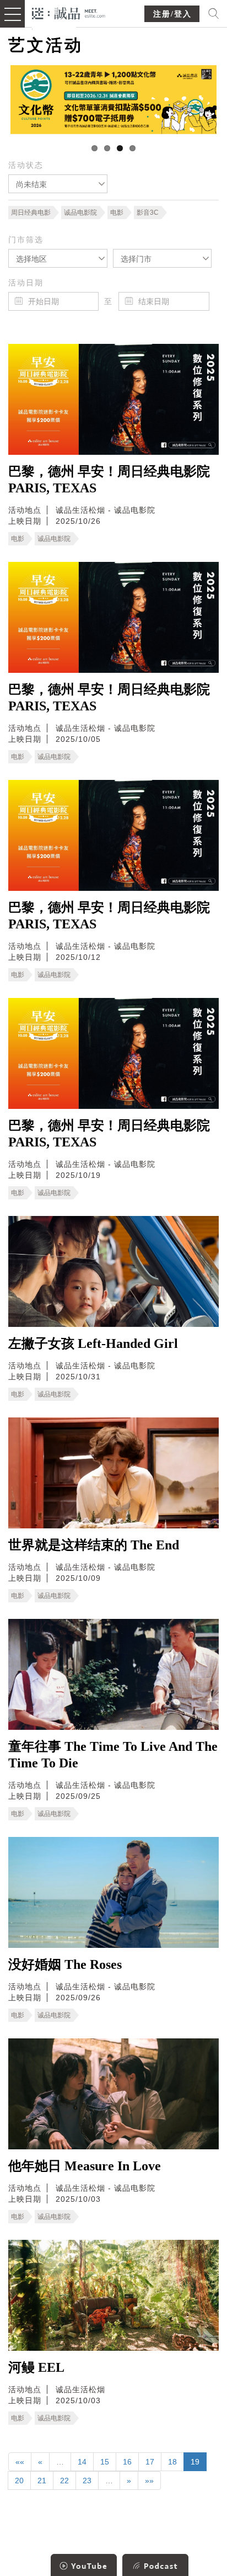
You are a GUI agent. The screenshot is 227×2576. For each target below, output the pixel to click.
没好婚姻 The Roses (65, 1964)
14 (82, 2462)
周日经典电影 (31, 213)
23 (87, 2481)
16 (127, 2462)
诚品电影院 (80, 213)
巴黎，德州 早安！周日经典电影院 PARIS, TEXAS (109, 480)
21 (42, 2481)
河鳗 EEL (36, 2367)
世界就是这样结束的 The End (94, 1545)
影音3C (148, 213)
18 (172, 2462)
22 (64, 2481)
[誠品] (69, 12)
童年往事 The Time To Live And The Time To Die (113, 1755)
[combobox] (58, 184)
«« (20, 2462)
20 (19, 2481)
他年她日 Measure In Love (85, 2166)
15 (105, 2462)
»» (149, 2481)
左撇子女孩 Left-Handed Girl (93, 1343)
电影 (117, 213)
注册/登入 (172, 14)
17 (150, 2462)
